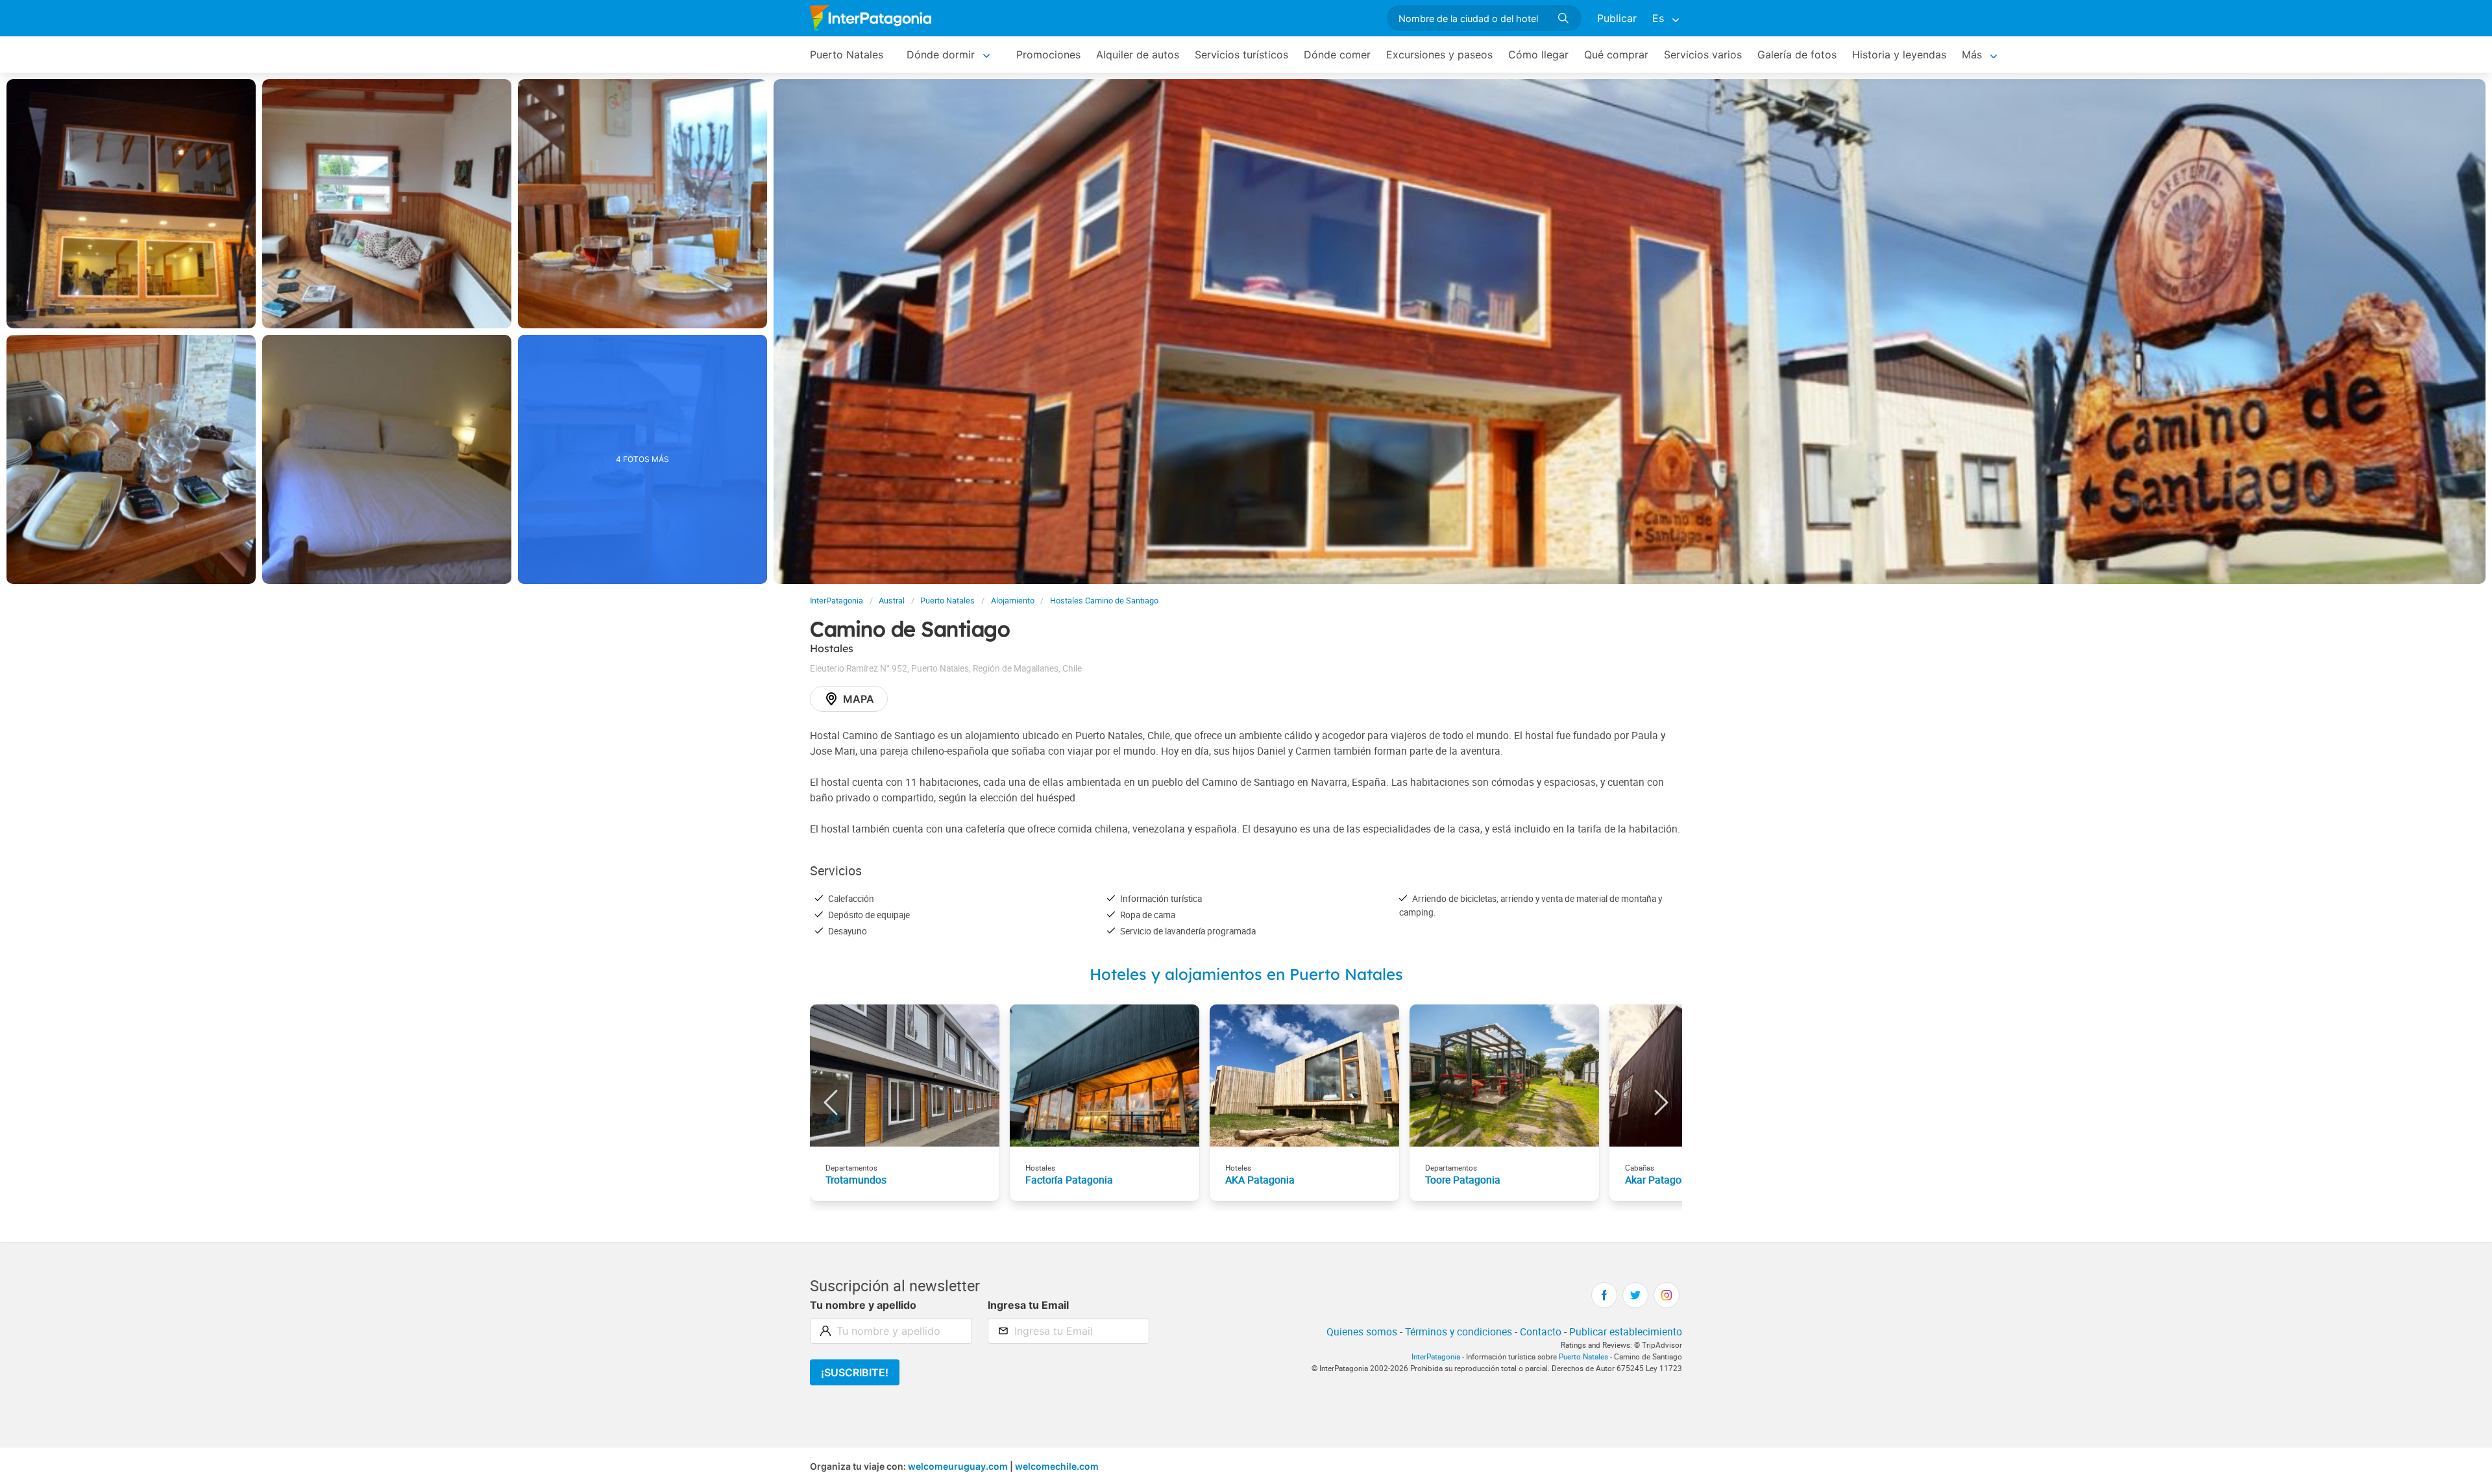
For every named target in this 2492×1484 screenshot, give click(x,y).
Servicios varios (1703, 55)
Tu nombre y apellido (863, 1305)
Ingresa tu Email (1028, 1305)
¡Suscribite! (855, 1372)
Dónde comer (1337, 55)
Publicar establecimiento (1626, 1332)
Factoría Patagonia (1069, 1180)
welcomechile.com (1057, 1466)
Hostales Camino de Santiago (1104, 601)
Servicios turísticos (1241, 55)
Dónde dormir (941, 55)
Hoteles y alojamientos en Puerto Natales (1246, 974)
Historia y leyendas (1899, 55)
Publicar (1617, 18)
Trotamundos (856, 1180)
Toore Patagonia (1463, 1180)
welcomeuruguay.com (958, 1466)
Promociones (1048, 55)
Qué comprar (1616, 55)
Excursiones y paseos (1439, 55)
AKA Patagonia (1260, 1180)
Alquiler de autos (1138, 55)
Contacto (1541, 1332)
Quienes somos (1362, 1332)
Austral (892, 601)
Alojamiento (1013, 601)
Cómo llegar (1538, 55)
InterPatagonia (837, 601)
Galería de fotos (1797, 55)
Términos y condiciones (1459, 1332)
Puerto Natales (847, 55)
